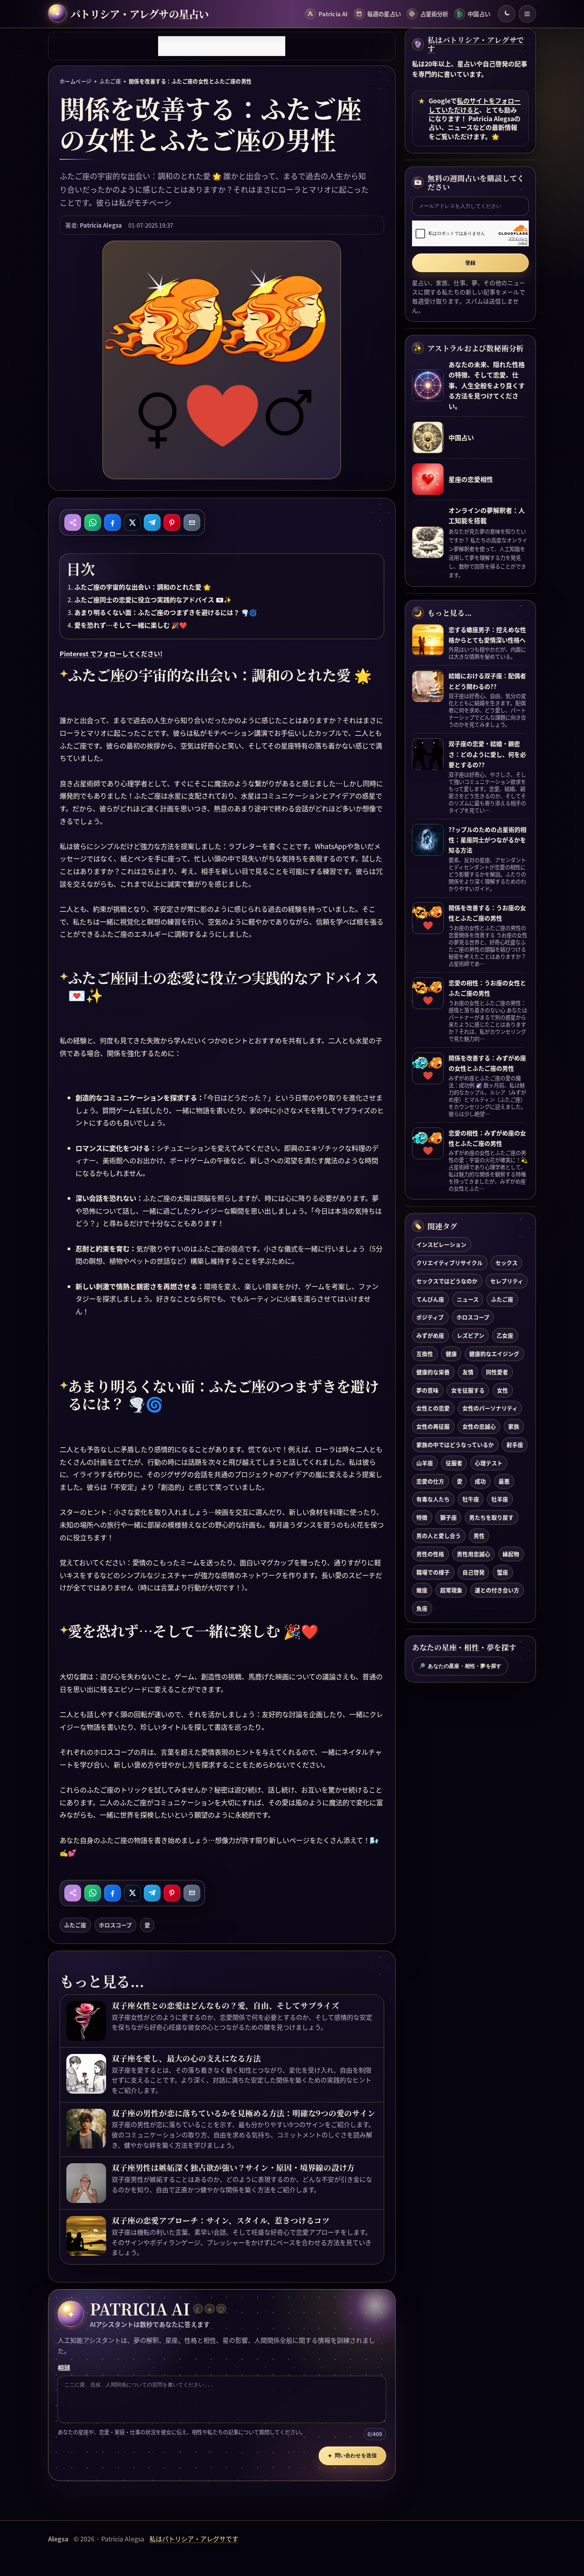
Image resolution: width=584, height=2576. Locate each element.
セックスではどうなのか (447, 1280)
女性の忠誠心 (479, 1426)
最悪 (504, 1481)
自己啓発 (474, 1572)
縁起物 (511, 1553)
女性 (503, 1390)
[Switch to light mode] (507, 14)
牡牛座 (471, 1499)
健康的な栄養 (433, 1371)
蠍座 (422, 1590)
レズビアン (471, 1335)
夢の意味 (427, 1390)
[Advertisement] (222, 46)
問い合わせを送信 (352, 2456)
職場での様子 (433, 1572)
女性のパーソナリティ (490, 1408)
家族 (514, 1426)
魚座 (422, 1608)
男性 (479, 1535)
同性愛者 (497, 1371)
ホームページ (76, 81)
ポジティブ (430, 1317)
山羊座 (425, 1462)
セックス (507, 1262)
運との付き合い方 (497, 1590)
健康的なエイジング (494, 1353)
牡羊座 (500, 1499)
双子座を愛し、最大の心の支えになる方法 (186, 2058)
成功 (480, 1481)
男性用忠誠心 (474, 1553)
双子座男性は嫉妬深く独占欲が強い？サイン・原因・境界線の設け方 (233, 2168)
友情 (468, 1371)
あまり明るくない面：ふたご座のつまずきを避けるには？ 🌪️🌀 (166, 612)
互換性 (425, 1353)
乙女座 (505, 1335)
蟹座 (503, 1572)
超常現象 (451, 1590)
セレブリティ (507, 1280)
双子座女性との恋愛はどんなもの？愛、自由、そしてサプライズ (225, 2005)
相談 (64, 2367)
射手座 (515, 1444)
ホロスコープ (115, 1925)
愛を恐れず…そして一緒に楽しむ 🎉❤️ (131, 625)
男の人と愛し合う (439, 1535)
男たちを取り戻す (491, 1517)
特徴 (422, 1517)
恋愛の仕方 (430, 1481)
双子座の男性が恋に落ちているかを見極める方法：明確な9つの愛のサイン (243, 2113)
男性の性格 (430, 1553)
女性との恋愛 (433, 1408)
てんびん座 (430, 1299)
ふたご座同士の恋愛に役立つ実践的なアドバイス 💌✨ (153, 600)
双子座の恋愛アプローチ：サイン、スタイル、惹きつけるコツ (220, 2220)
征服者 (454, 1462)
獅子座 (449, 1517)
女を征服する (468, 1390)
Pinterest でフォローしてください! (111, 654)
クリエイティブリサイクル (450, 1262)
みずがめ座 (430, 1335)
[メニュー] (527, 14)
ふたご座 (110, 81)
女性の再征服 (433, 1426)
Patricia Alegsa (101, 225)
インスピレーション (441, 1244)
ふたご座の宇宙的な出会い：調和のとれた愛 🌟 (143, 587)
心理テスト (489, 1462)
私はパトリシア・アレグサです (476, 44)
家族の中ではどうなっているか (455, 1444)
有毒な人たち (433, 1499)
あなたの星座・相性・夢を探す (460, 1666)
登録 (470, 263)
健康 (451, 1353)
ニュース (468, 1299)
